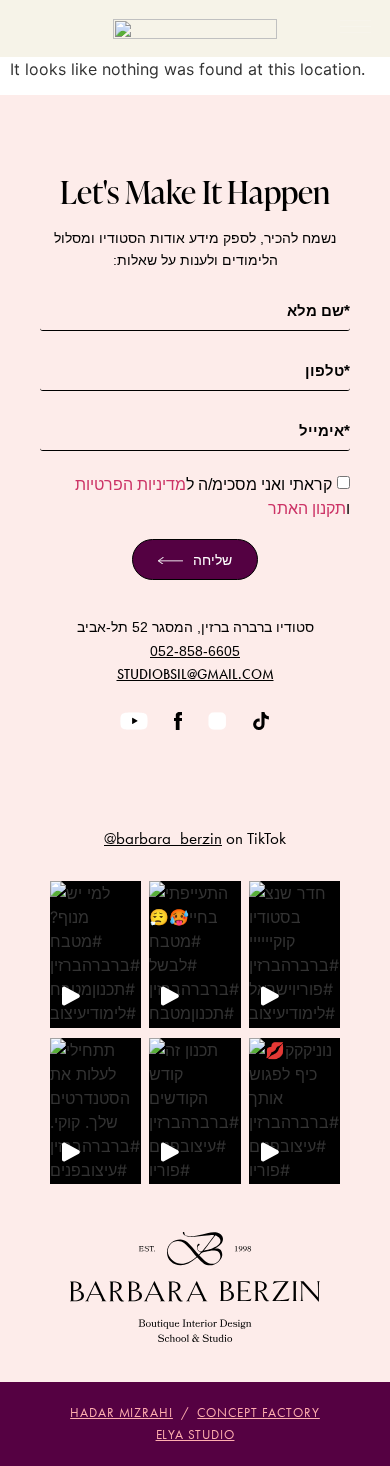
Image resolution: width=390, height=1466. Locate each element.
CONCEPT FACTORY (258, 1412)
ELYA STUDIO (195, 1434)
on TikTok (195, 838)
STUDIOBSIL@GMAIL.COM (195, 674)
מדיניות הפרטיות (130, 484)
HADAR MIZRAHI (121, 1412)
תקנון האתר (307, 508)
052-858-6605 (195, 651)
